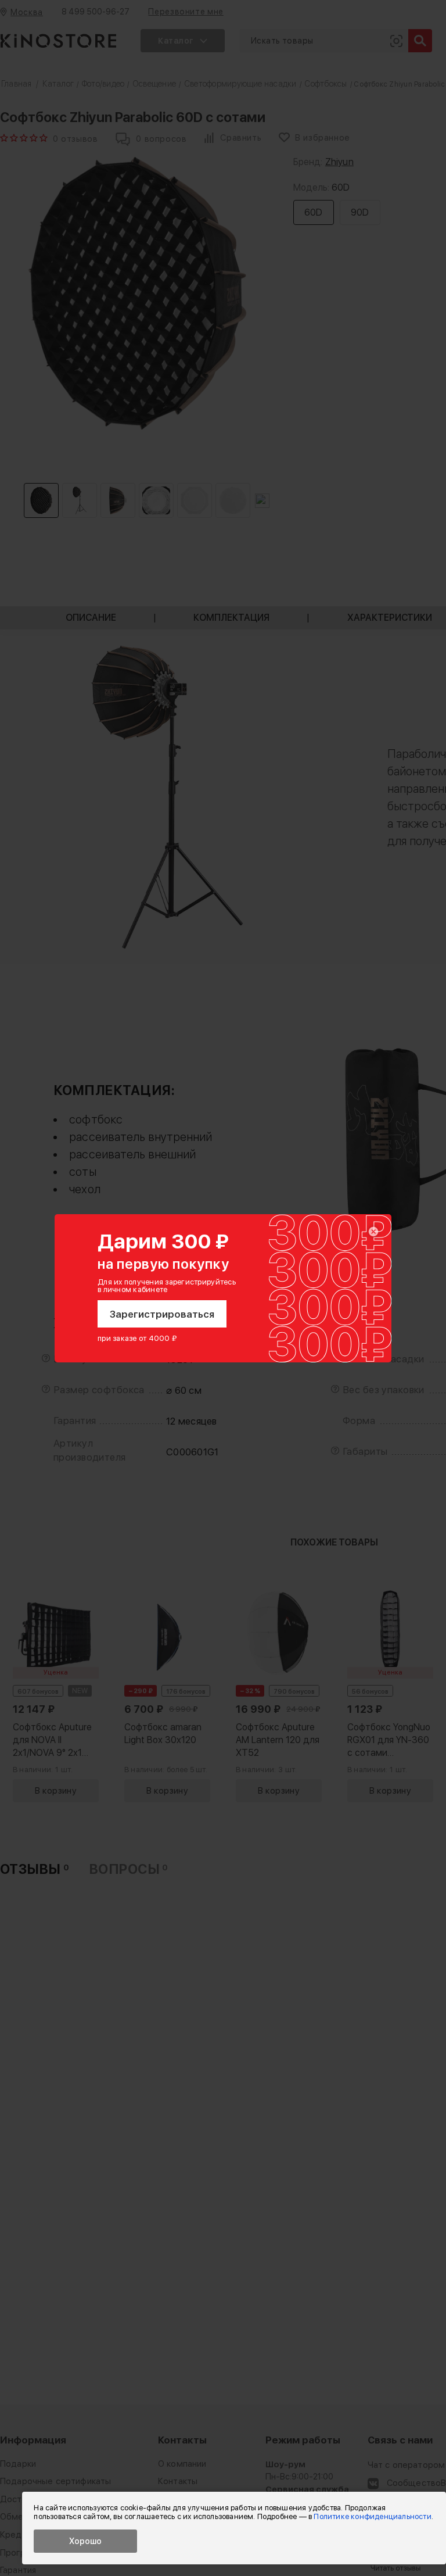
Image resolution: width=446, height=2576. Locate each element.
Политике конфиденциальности (372, 2516)
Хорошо (85, 2541)
